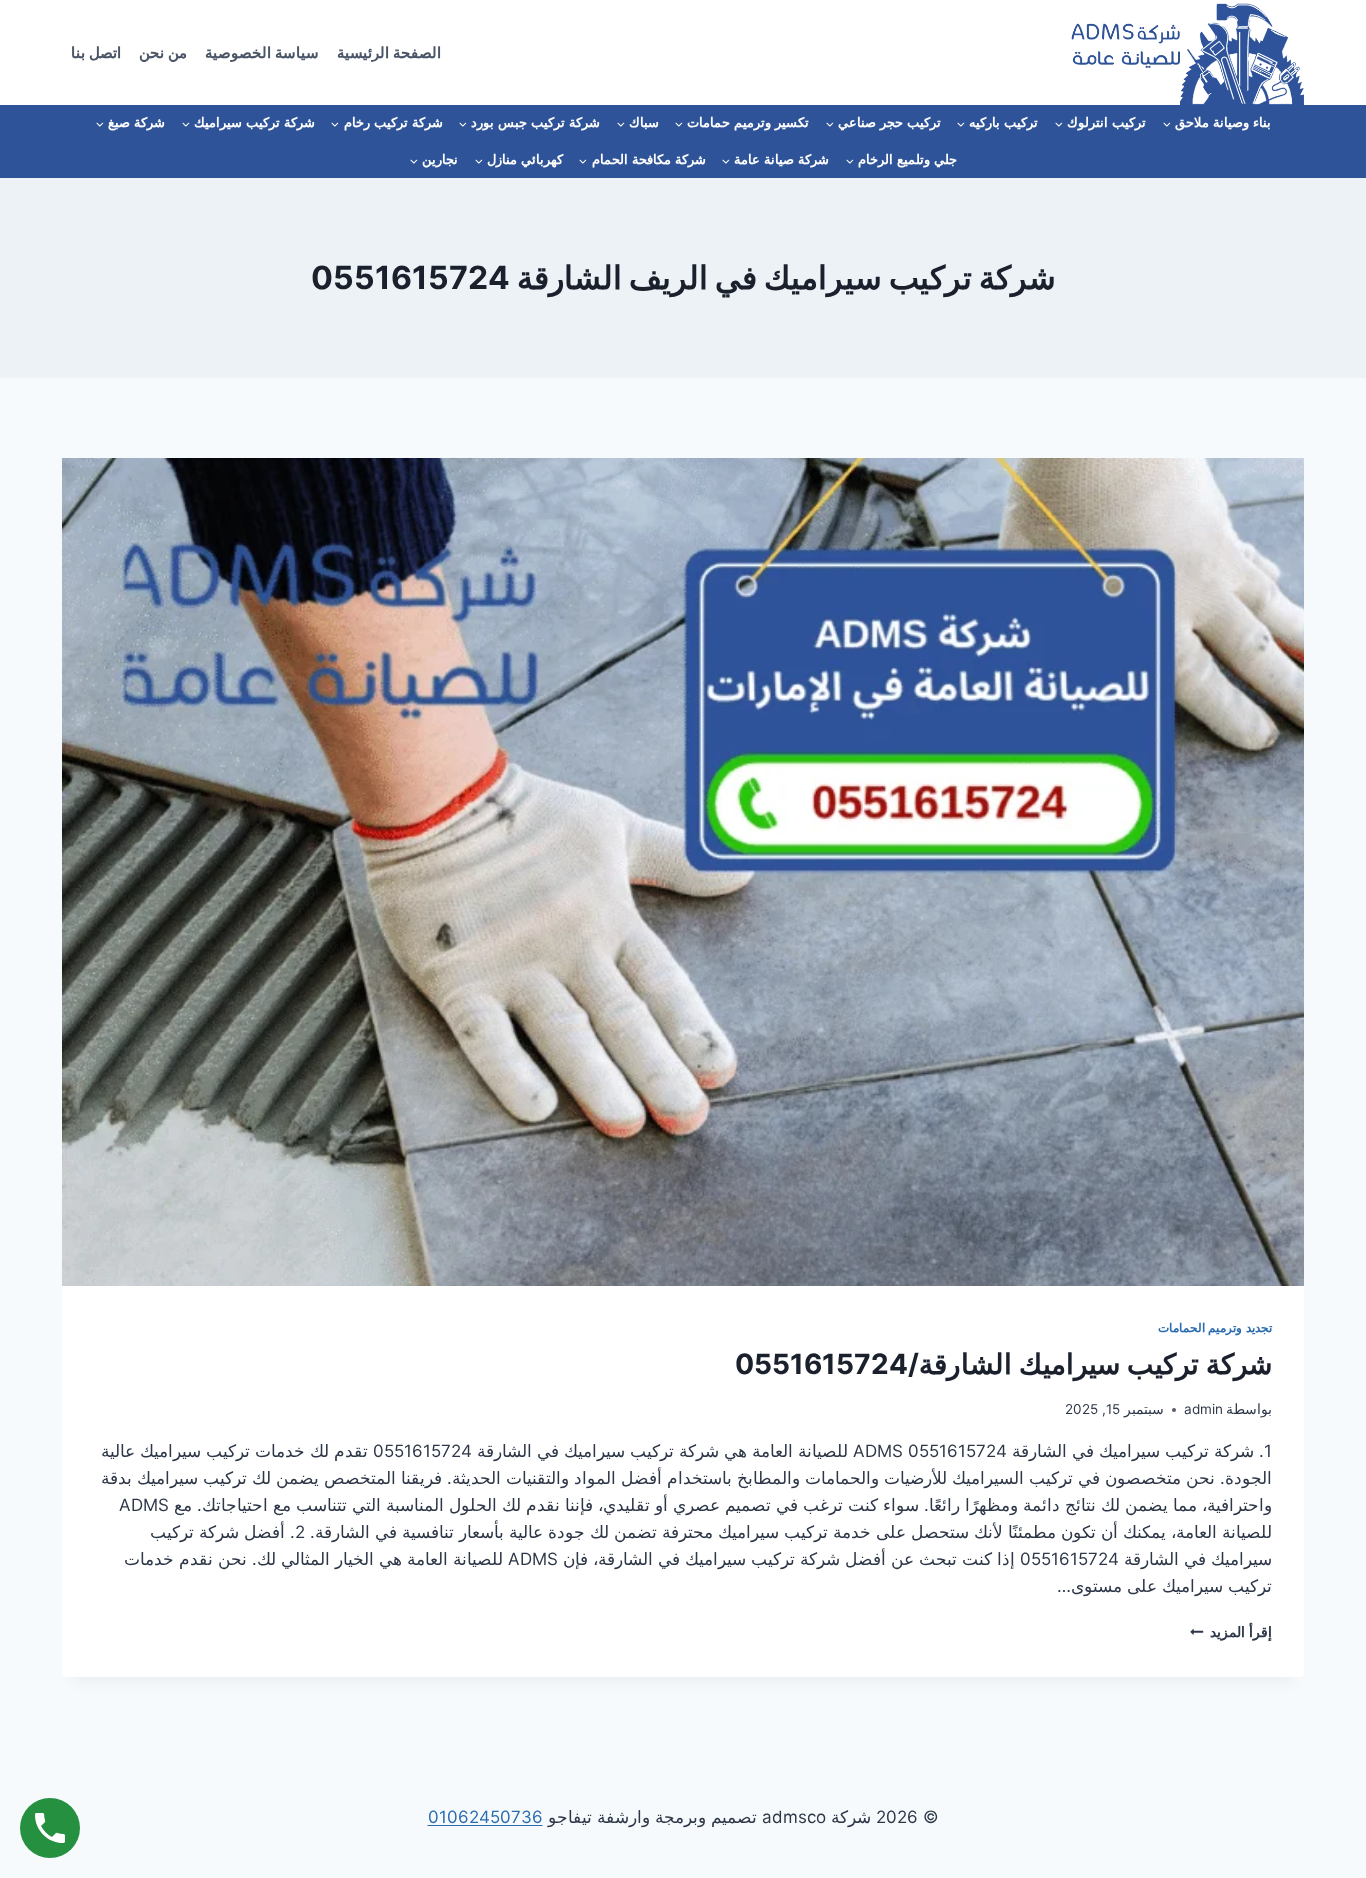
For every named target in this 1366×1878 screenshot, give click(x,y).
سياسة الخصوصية (262, 52)
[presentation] (683, 872)
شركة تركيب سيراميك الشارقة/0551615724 (1003, 1364)
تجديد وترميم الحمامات (1215, 1327)
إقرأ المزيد (1231, 1632)
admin (1203, 1409)
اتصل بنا (96, 52)
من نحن (163, 52)
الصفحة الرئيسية (389, 52)
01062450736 (485, 1817)
